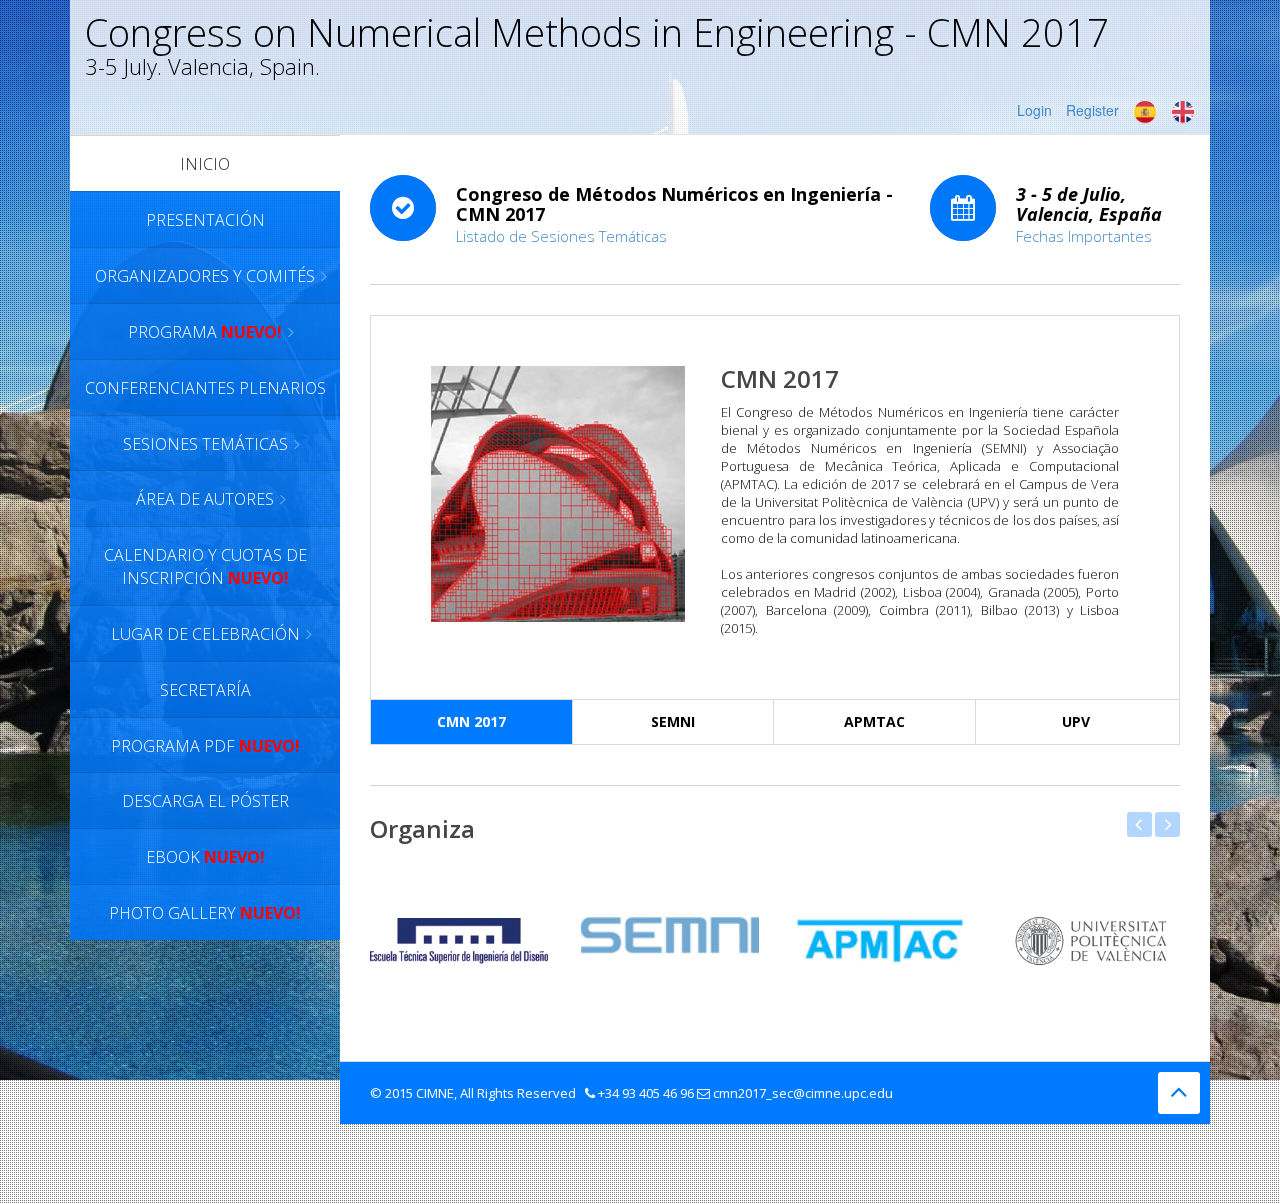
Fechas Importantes (1084, 236)
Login (1034, 110)
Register (1092, 110)
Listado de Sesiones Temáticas (561, 236)
